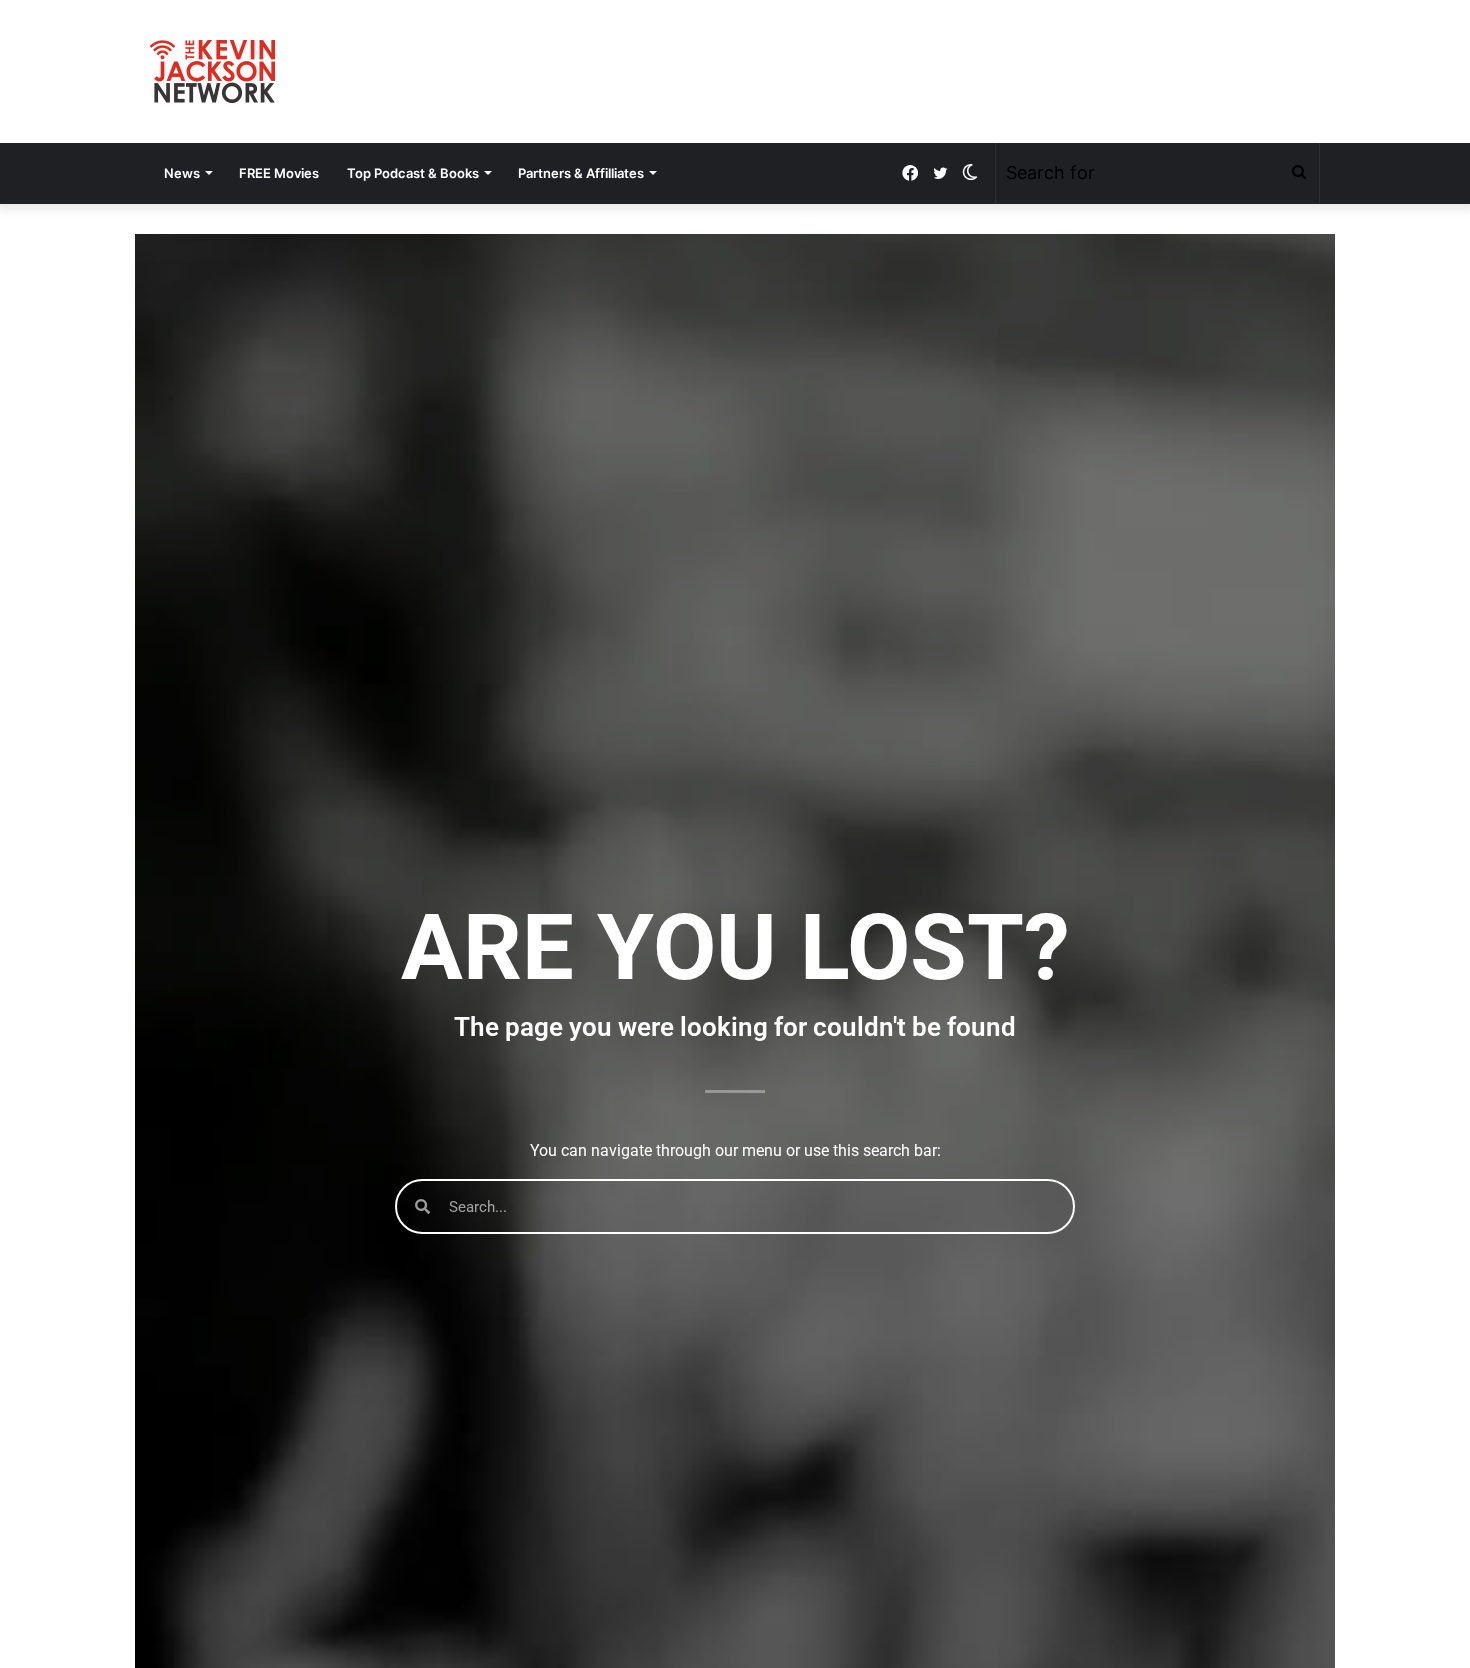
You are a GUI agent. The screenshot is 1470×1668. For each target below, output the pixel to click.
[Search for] (1299, 173)
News (182, 173)
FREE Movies (279, 173)
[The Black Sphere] (212, 71)
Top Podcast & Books (413, 173)
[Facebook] (910, 173)
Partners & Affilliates (581, 173)
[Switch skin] (970, 173)
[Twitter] (940, 173)
